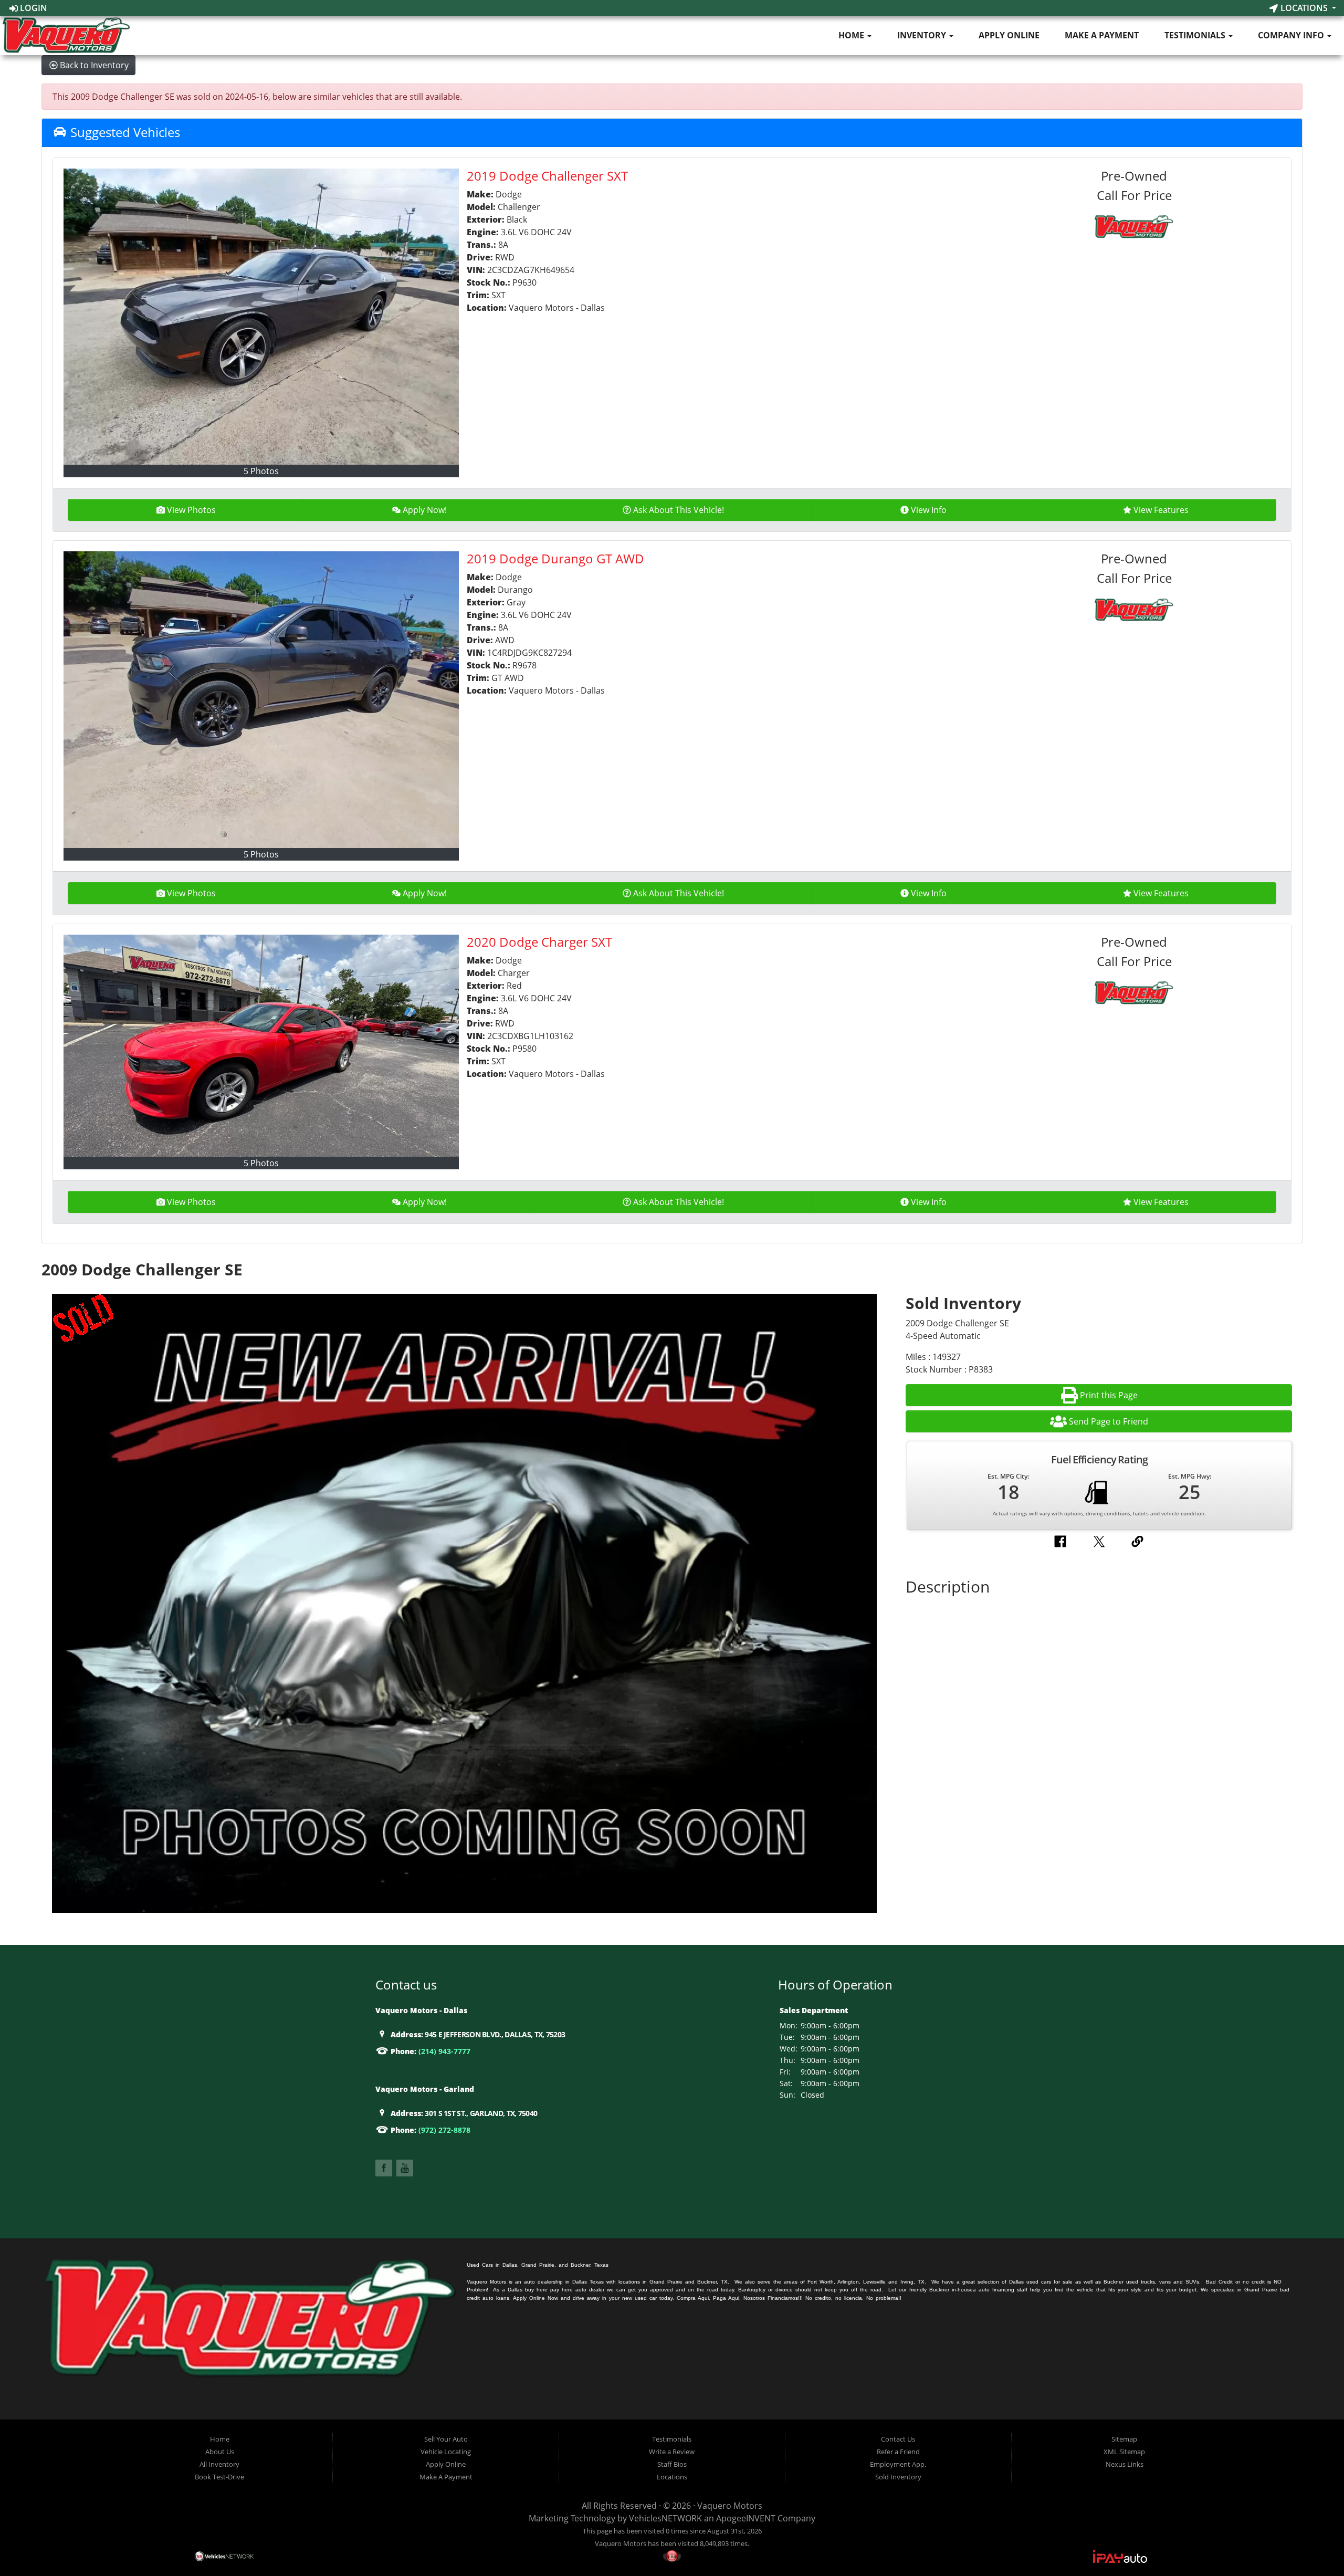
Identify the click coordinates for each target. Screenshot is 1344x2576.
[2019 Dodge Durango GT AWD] (261, 699)
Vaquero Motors (730, 2506)
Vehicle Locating (446, 2452)
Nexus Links (1125, 2464)
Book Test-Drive (219, 2477)
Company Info (1292, 35)
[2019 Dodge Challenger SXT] (261, 317)
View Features (1161, 510)
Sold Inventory (898, 2477)
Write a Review (672, 2452)
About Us (220, 2452)
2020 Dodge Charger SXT (539, 942)
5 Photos (261, 471)
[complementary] (1312, 2544)
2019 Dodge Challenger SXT (547, 176)
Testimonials (1196, 35)
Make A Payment (1102, 35)
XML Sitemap (1124, 2452)
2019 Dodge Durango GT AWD (555, 558)
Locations (1304, 8)
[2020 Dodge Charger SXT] (261, 1046)
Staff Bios (672, 2464)
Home (852, 35)
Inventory (923, 35)
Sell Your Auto (446, 2439)
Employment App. (898, 2464)
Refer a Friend (898, 2452)
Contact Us (898, 2439)
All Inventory (219, 2464)
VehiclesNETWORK (665, 2518)
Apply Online (1009, 35)
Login (33, 8)
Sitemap (1124, 2439)
